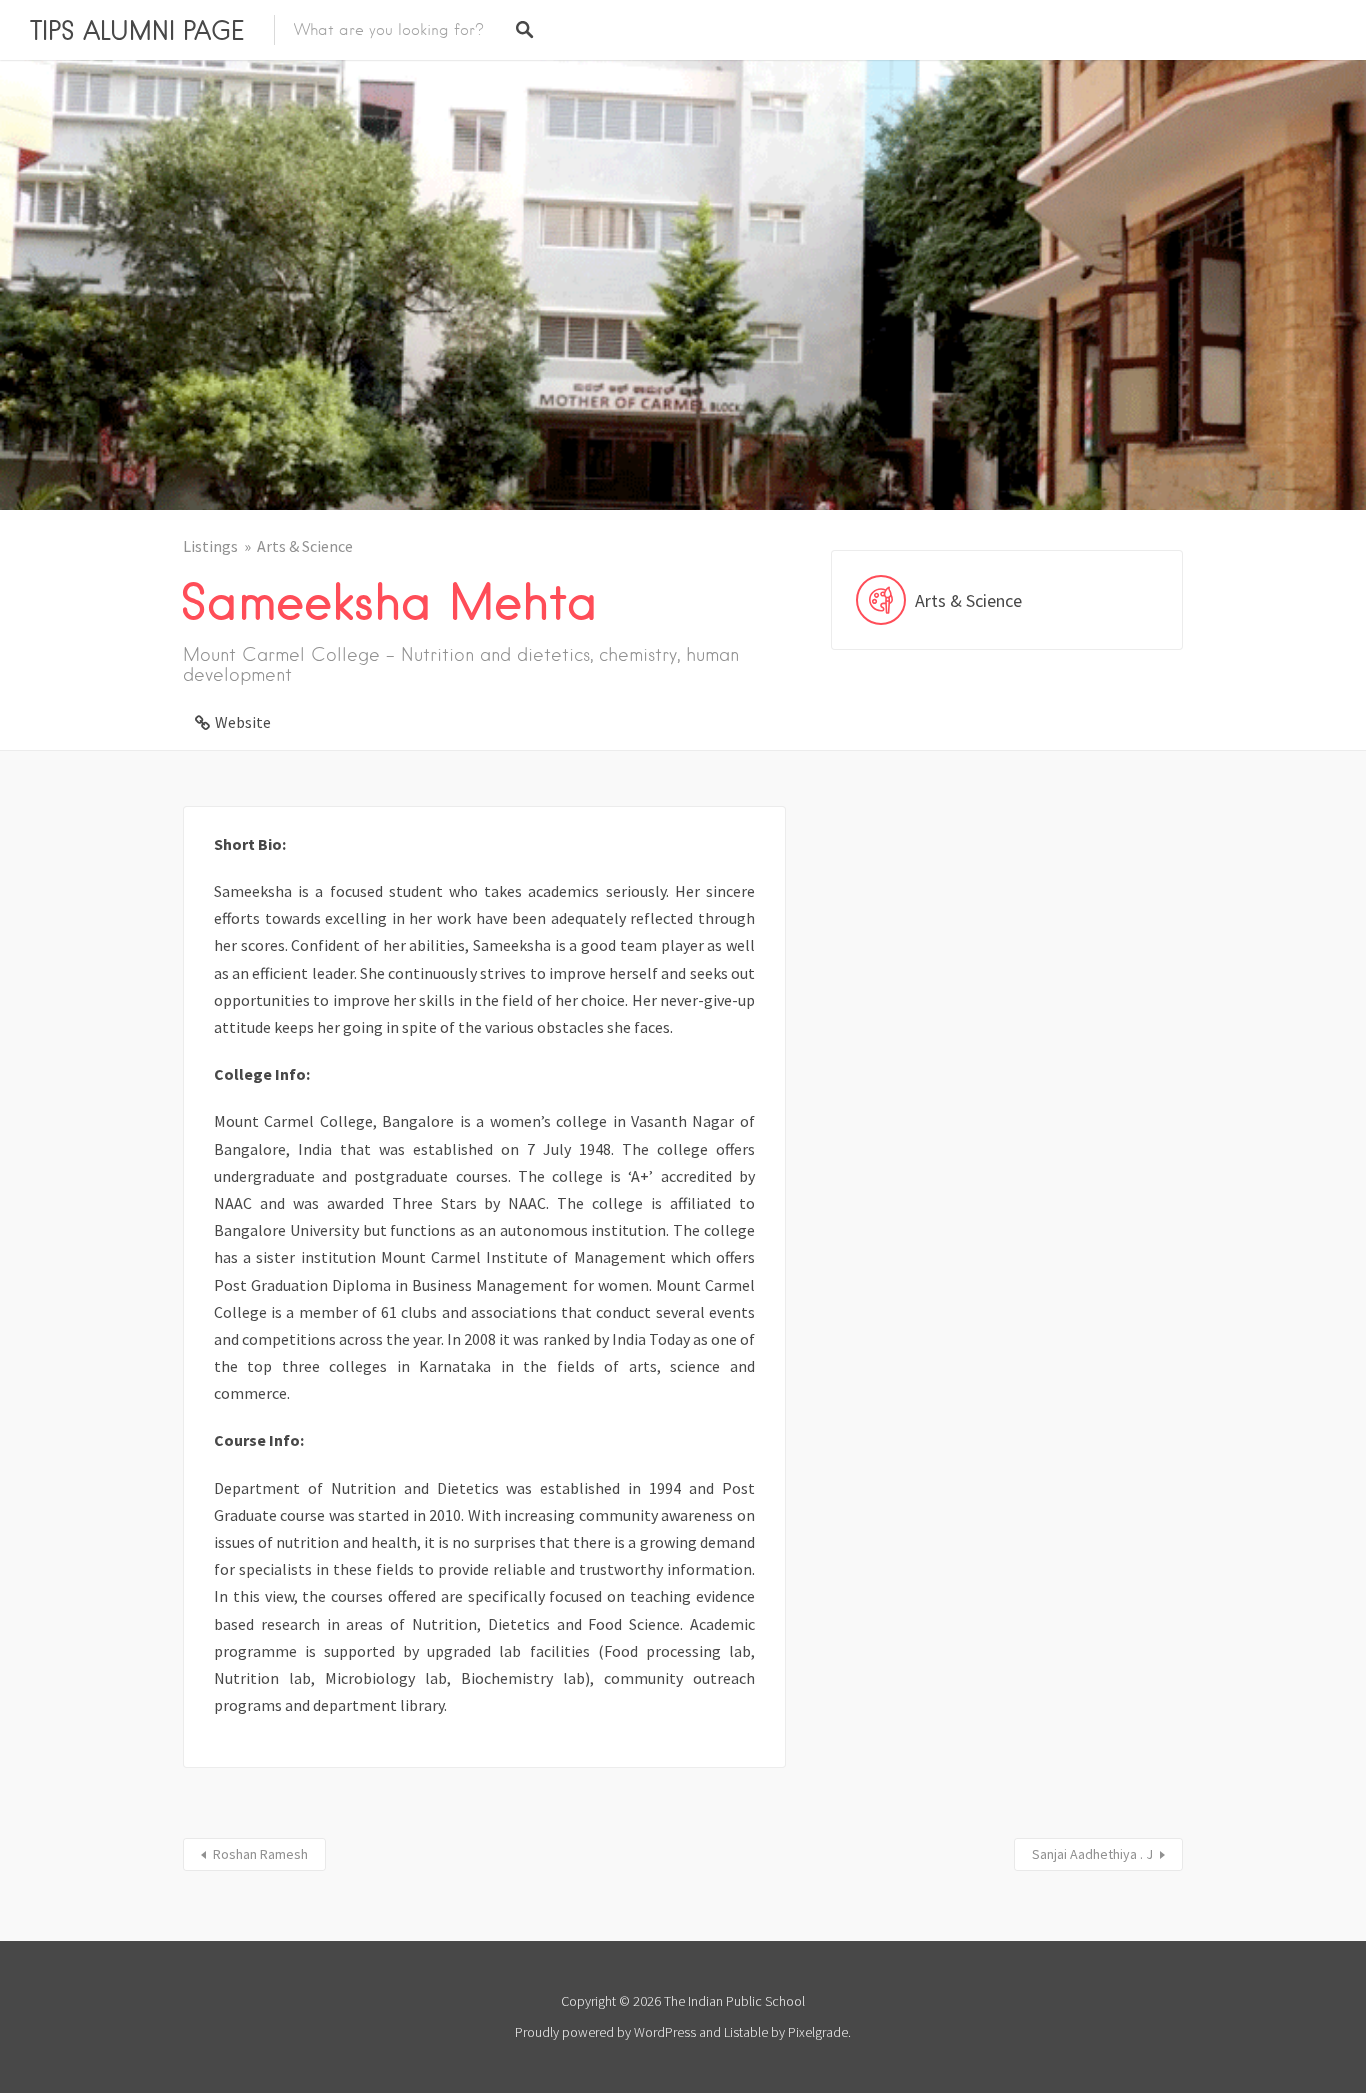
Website (243, 722)
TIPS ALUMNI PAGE (137, 30)
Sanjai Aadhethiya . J (1092, 1854)
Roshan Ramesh (260, 1854)
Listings (210, 546)
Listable (746, 2032)
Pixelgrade (818, 2032)
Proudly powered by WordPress (605, 2032)
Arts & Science (305, 546)
